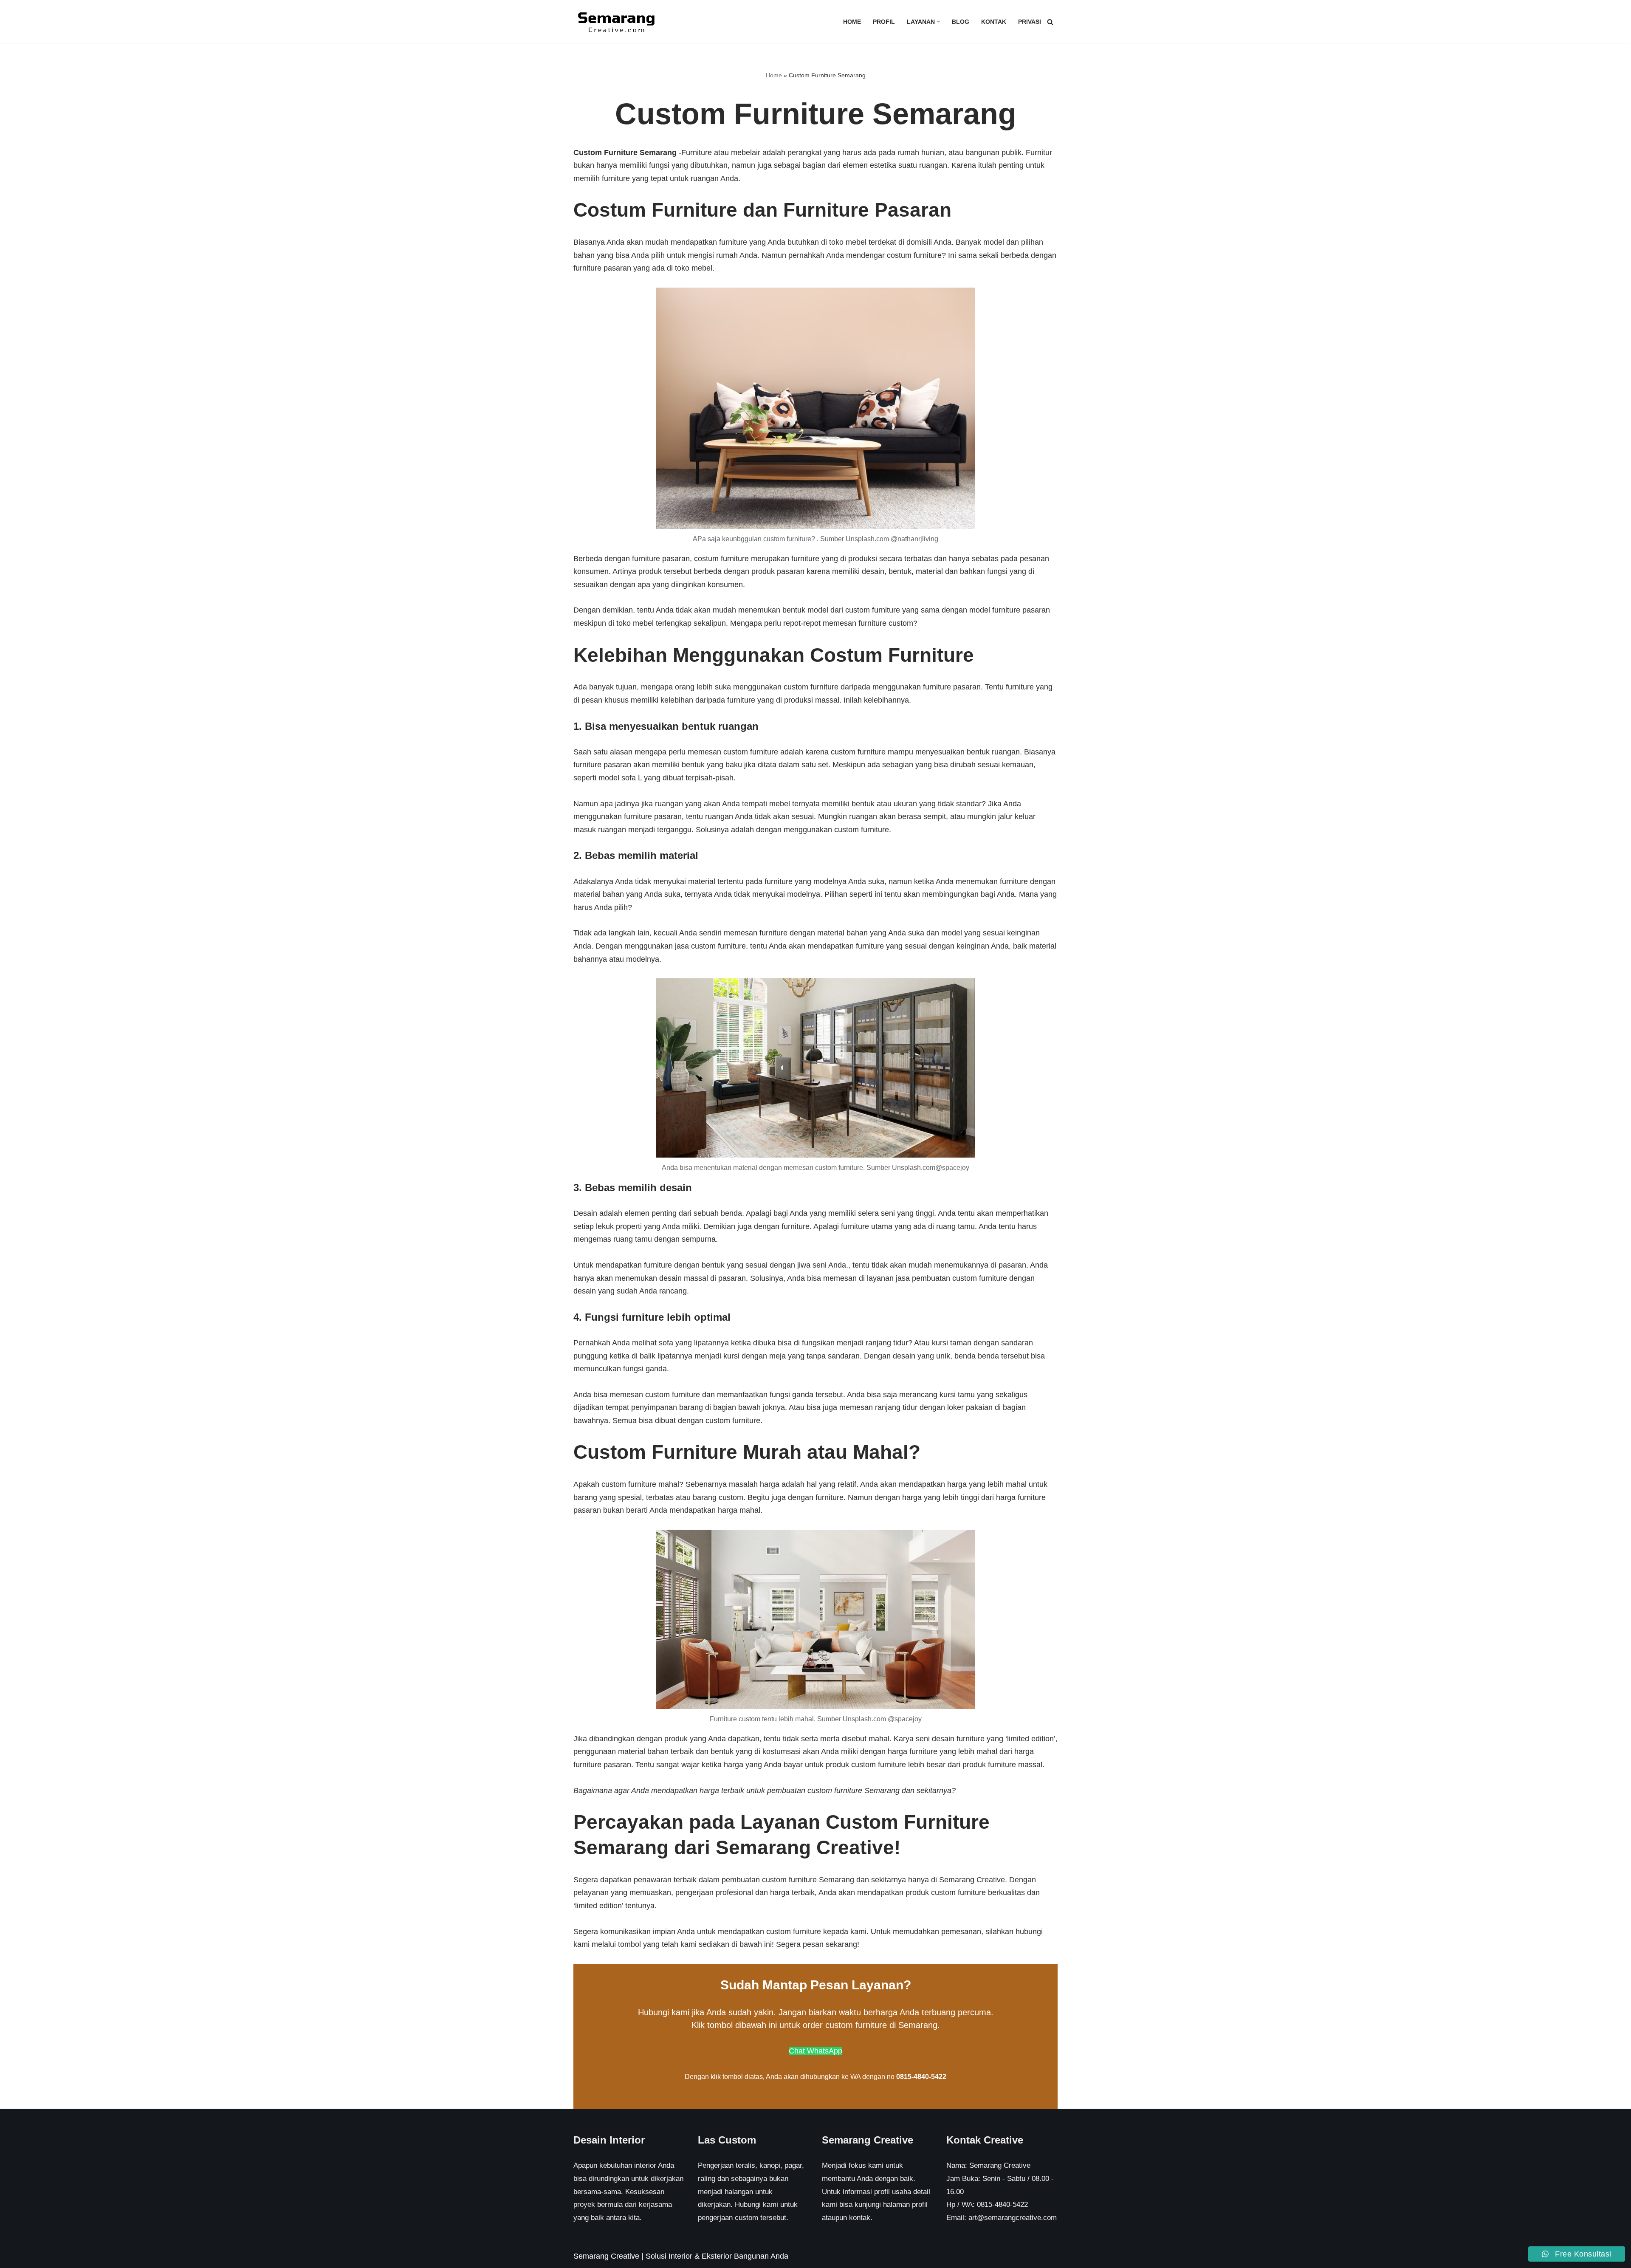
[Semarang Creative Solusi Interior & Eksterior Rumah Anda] (616, 22)
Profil (884, 22)
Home (852, 22)
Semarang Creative (606, 2256)
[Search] (1050, 22)
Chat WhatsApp (815, 2051)
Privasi (1030, 22)
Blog (961, 22)
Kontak (994, 22)
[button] (938, 21)
